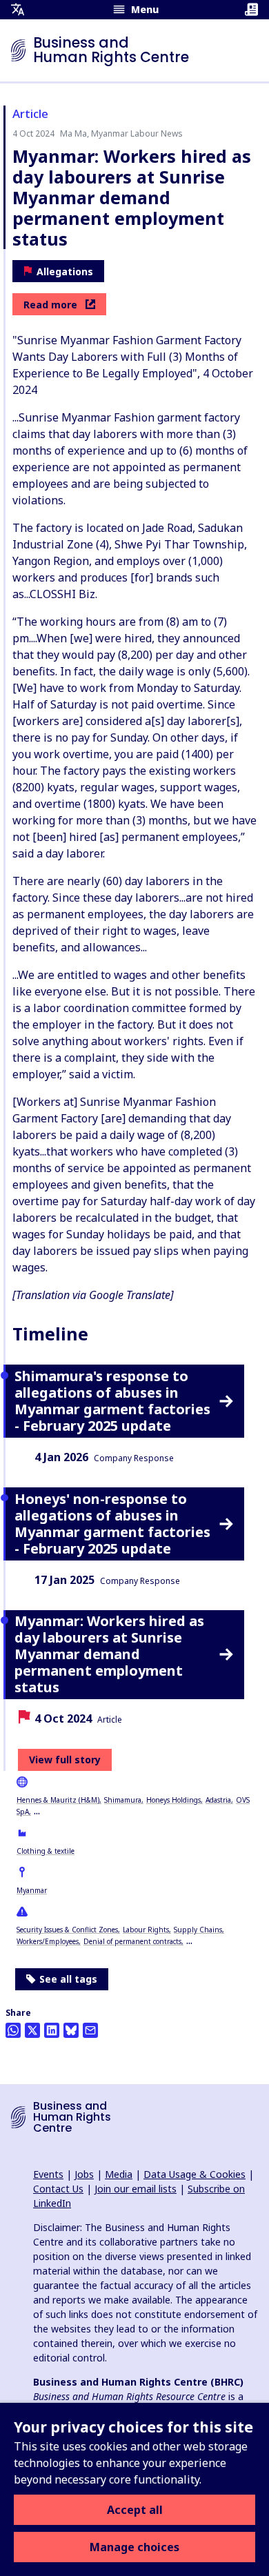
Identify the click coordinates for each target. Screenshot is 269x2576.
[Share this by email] (90, 2030)
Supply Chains (198, 1930)
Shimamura (123, 1800)
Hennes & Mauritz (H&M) (58, 1800)
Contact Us (58, 2189)
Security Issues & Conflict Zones (67, 1930)
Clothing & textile (46, 1851)
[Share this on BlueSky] (71, 2030)
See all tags (68, 1979)
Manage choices (134, 2547)
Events (48, 2174)
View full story (65, 1760)
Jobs (84, 2174)
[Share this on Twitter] (32, 2030)
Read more (50, 305)
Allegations (65, 271)
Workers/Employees (48, 1941)
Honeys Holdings (173, 1800)
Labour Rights (146, 1930)
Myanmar (32, 1890)
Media (119, 2174)
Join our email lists (136, 2189)
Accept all (135, 2510)
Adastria (218, 1800)
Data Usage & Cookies (195, 2174)
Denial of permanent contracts (132, 1941)
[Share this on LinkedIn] (52, 2030)
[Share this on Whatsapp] (13, 2030)
